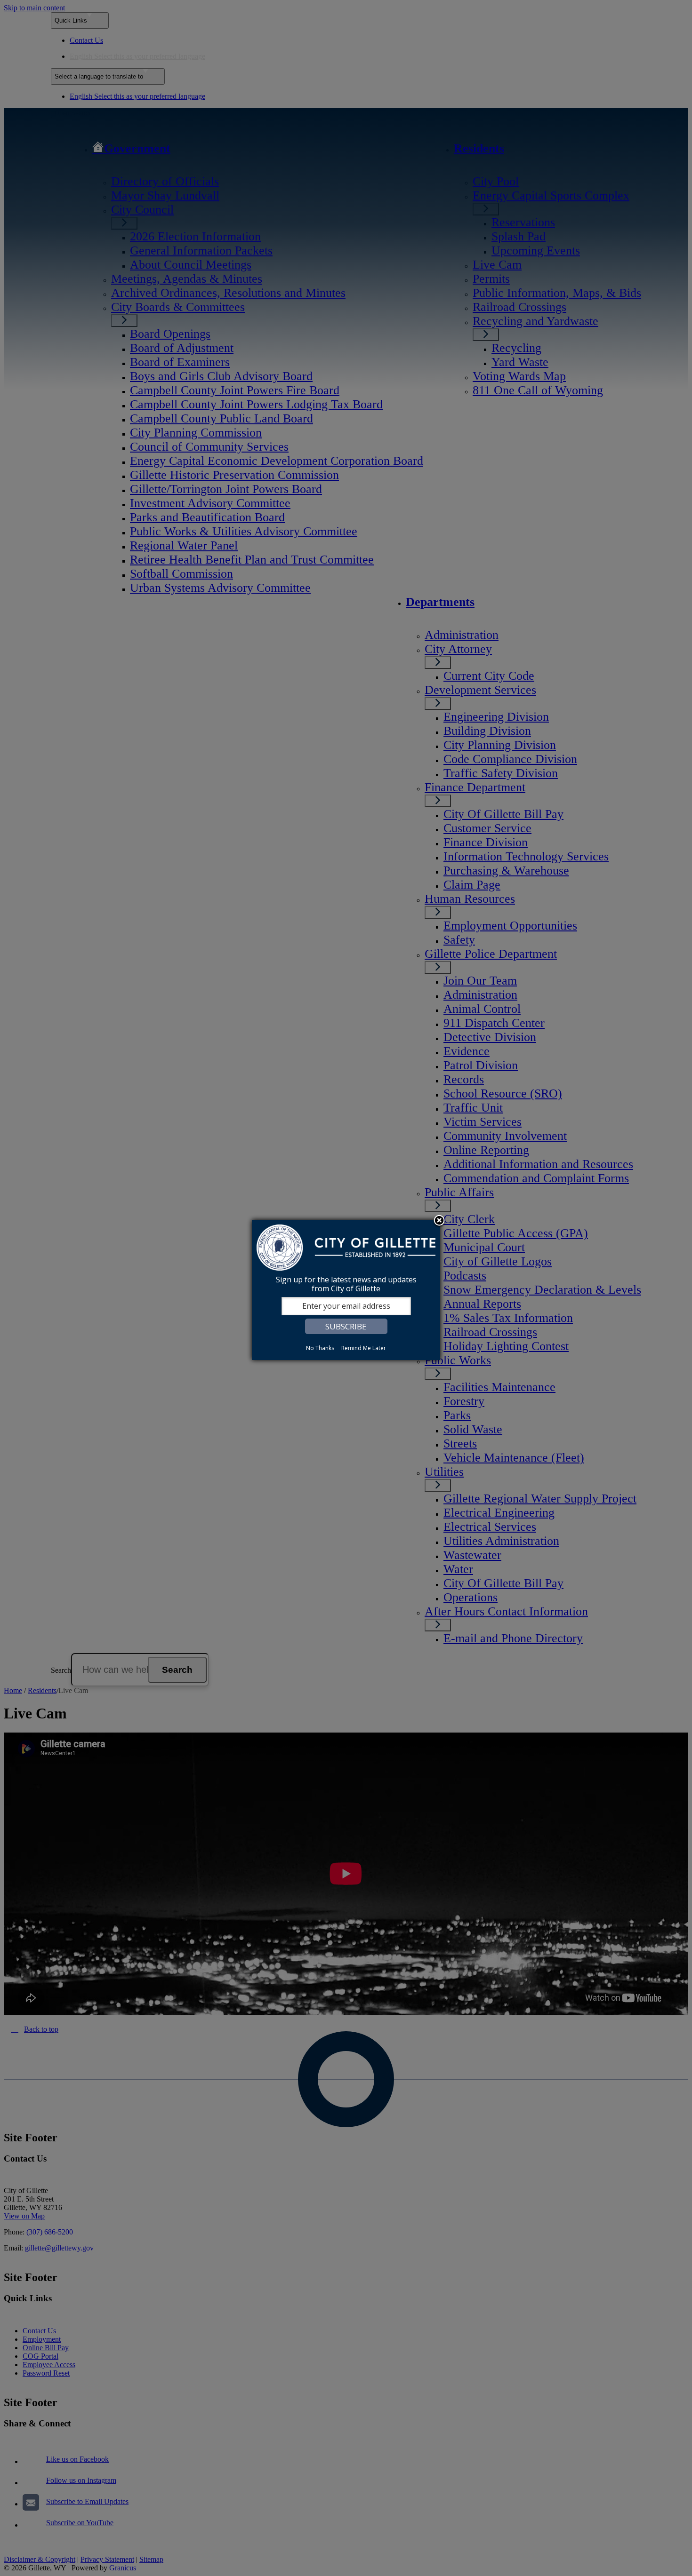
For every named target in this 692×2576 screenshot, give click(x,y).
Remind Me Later (364, 1348)
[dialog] (346, 1290)
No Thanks (320, 1348)
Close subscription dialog (439, 1221)
